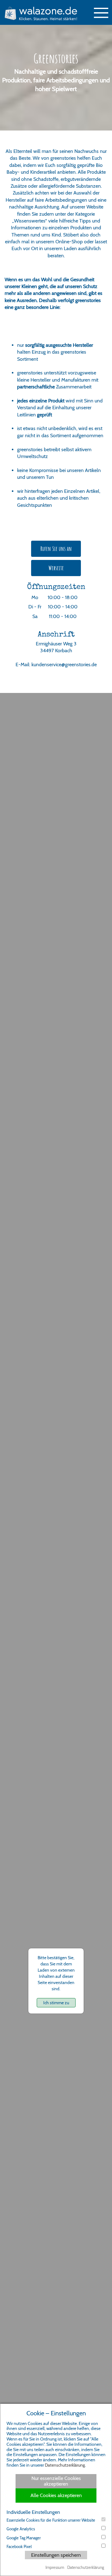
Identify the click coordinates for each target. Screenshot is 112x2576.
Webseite (56, 568)
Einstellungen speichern (56, 2555)
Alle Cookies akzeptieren (56, 2495)
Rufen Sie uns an (56, 549)
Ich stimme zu (56, 2003)
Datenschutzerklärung (65, 2465)
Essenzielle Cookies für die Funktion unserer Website (51, 2520)
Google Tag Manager (24, 2538)
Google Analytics (21, 2529)
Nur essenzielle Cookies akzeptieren (56, 2481)
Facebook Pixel (19, 2546)
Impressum (55, 2567)
